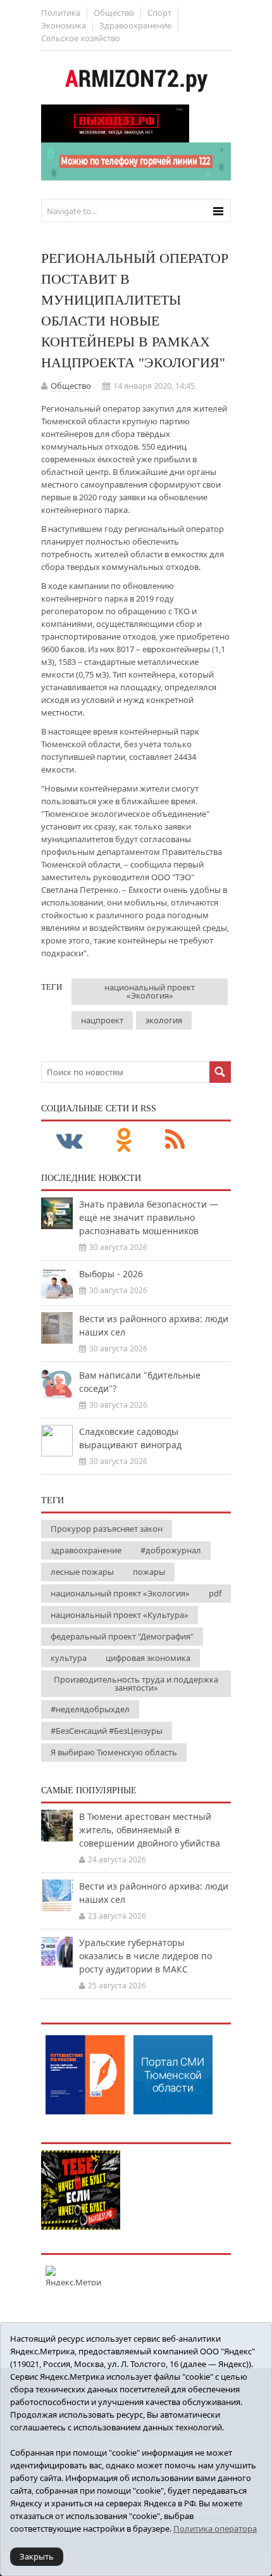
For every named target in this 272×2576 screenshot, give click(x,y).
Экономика (64, 25)
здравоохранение (86, 1550)
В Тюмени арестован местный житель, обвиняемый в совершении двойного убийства (150, 1830)
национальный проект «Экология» (150, 991)
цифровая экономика (148, 1658)
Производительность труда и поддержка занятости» (136, 1683)
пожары (149, 1572)
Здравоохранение (135, 25)
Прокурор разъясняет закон (107, 1529)
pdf (215, 1593)
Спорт (159, 13)
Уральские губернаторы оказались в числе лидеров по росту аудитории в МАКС (145, 1956)
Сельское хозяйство (81, 38)
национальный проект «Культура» (120, 1615)
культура (69, 1658)
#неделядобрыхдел (90, 1709)
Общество (114, 13)
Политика (61, 13)
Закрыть (37, 2556)
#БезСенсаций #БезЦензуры (107, 1731)
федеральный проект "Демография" (122, 1636)
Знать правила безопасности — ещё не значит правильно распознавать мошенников (149, 1217)
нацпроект (102, 1020)
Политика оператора (215, 2529)
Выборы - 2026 (111, 1274)
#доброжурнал (171, 1550)
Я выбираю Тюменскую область (114, 1752)
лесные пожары (82, 1572)
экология (164, 1020)
